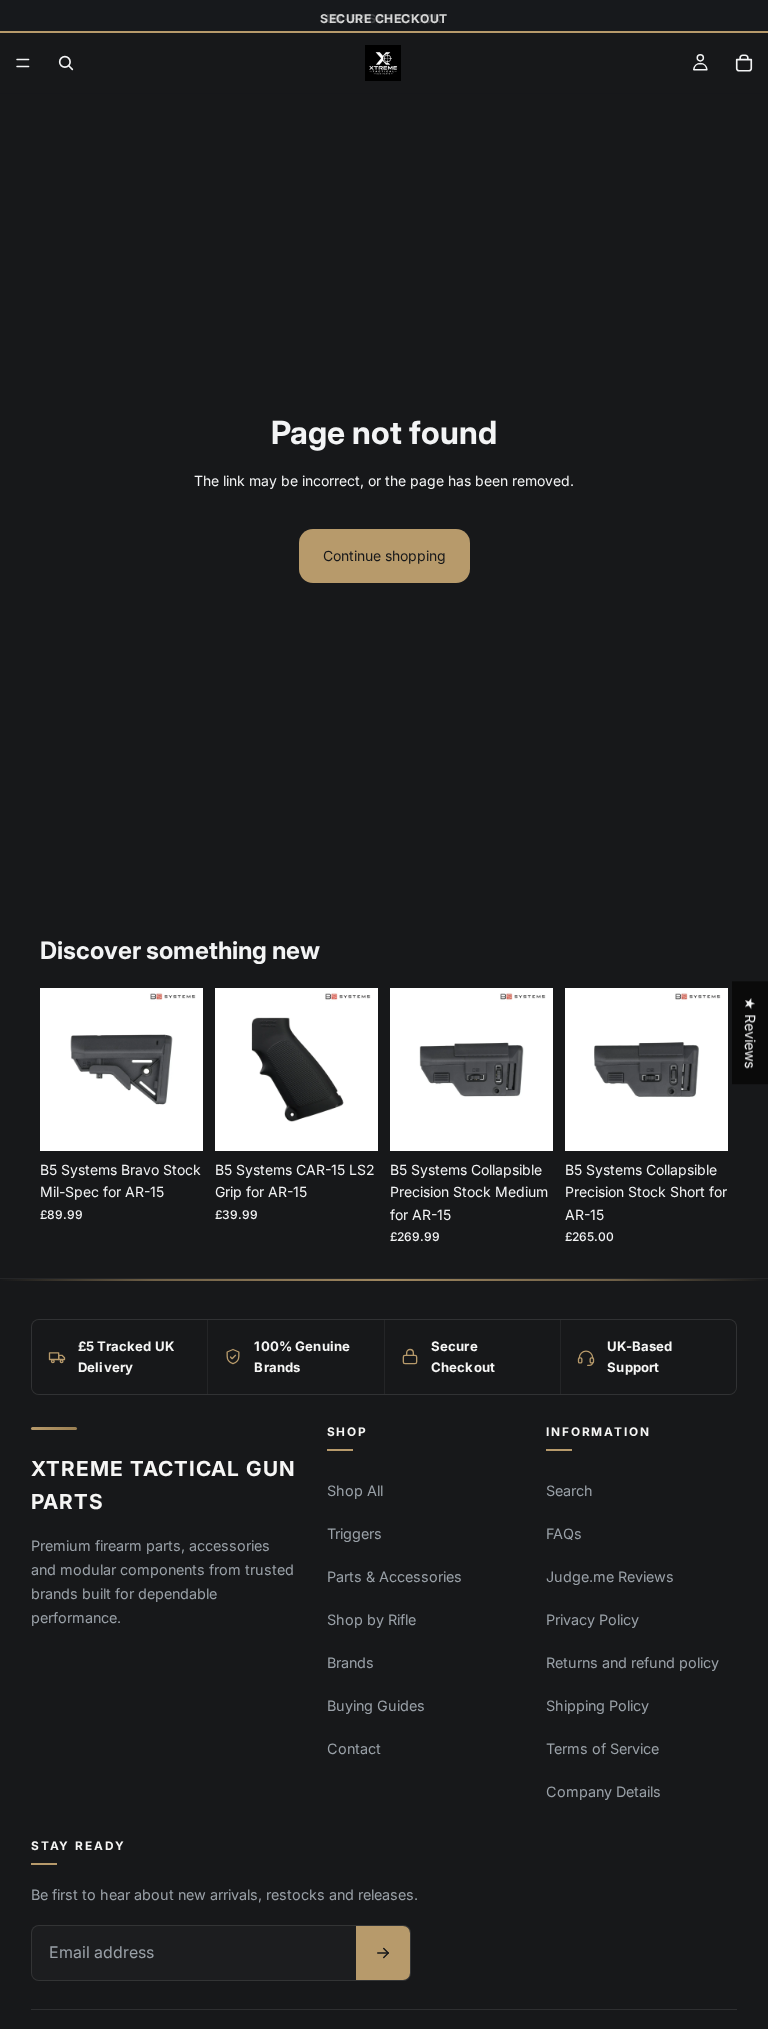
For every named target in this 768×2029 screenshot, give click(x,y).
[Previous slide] (62, 1069)
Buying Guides (376, 1705)
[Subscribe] (383, 1953)
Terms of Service (602, 1748)
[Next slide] (181, 1069)
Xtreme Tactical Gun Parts (164, 1485)
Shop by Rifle (371, 1619)
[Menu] (23, 64)
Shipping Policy (597, 1705)
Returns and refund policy (632, 1662)
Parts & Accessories (394, 1576)
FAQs (564, 1533)
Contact (354, 1748)
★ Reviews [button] (750, 1032)
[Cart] (744, 63)
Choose (189, 1119)
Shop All (355, 1490)
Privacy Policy (592, 1619)
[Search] (66, 63)
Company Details (603, 1791)
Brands (350, 1662)
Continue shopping (384, 555)
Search (569, 1490)
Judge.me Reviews (610, 1576)
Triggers (354, 1533)
